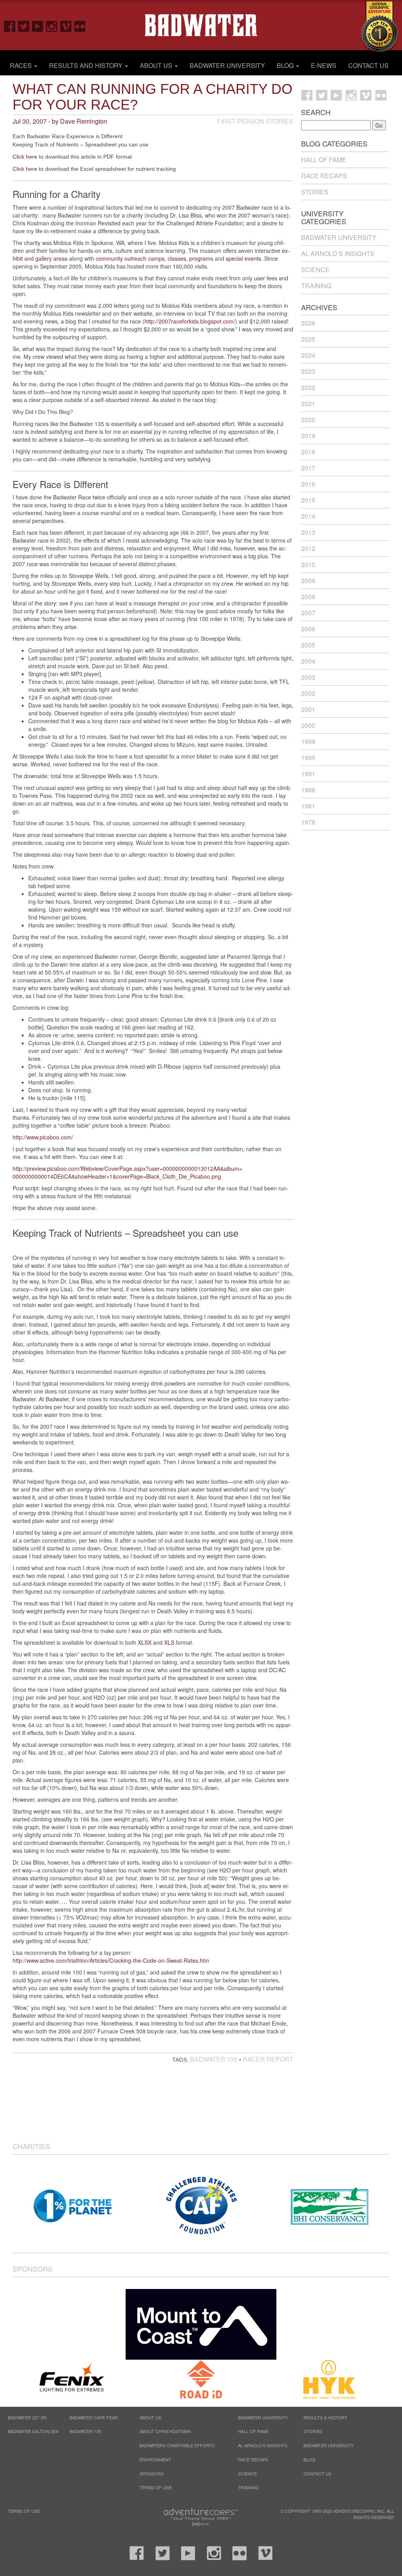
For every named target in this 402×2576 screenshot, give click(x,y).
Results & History (325, 2417)
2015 (308, 500)
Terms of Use (155, 2487)
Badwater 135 (214, 2059)
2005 (308, 645)
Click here (25, 157)
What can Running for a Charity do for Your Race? (153, 97)
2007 (308, 613)
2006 (308, 629)
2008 (308, 597)
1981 (308, 806)
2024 (308, 355)
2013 (308, 532)
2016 (308, 484)
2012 (308, 548)
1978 (308, 822)
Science (315, 270)
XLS (169, 1642)
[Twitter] (21, 26)
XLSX (145, 1642)
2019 (308, 436)
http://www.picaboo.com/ (43, 1137)
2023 (308, 371)
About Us (157, 65)
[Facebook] (7, 26)
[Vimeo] (63, 26)
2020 (308, 420)
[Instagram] (49, 26)
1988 (308, 790)
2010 (308, 564)
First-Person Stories (255, 121)
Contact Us (368, 65)
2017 (308, 468)
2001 (308, 709)
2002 (308, 693)
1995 (308, 758)
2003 (308, 677)
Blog (286, 65)
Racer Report (268, 2059)
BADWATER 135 (85, 2431)
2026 (308, 323)
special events (243, 258)
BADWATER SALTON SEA (33, 2431)
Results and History (87, 65)
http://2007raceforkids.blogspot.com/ (190, 321)
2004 (308, 661)
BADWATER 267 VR (27, 2417)
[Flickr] (77, 26)
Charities (31, 2146)
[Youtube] (35, 26)
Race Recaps (324, 176)
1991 (308, 774)
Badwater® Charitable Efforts (177, 2445)
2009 (308, 580)
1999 (308, 741)
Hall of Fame (324, 160)
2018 (308, 452)
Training (316, 286)
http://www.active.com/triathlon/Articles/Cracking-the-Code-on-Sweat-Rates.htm (111, 1960)
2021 (308, 403)
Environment (155, 2459)
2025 (308, 339)
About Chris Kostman (165, 2431)
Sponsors (33, 2269)
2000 (308, 725)
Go (379, 125)
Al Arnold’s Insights (338, 253)
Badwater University (227, 65)
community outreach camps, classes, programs (155, 258)
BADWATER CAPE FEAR (94, 2417)
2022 (308, 387)
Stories (315, 192)
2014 (308, 516)
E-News (324, 65)
